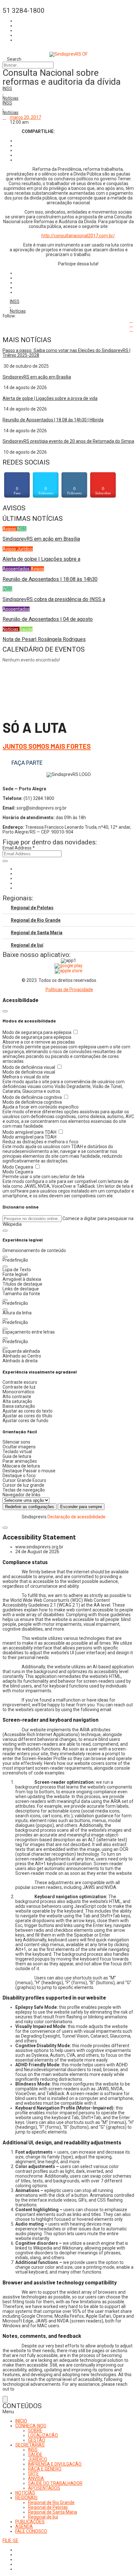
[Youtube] (17, 883)
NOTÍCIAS (25, 2493)
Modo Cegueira (18, 1167)
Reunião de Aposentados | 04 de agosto (48, 619)
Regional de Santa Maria (37, 933)
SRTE (33, 2474)
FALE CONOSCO (31, 2531)
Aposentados (17, 569)
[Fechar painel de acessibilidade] (5, 1011)
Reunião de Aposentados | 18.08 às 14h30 (50, 579)
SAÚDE (35, 2455)
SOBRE (35, 2431)
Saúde (26, 629)
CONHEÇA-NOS (31, 2426)
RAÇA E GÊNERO (45, 2469)
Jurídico (25, 549)
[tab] (68, 908)
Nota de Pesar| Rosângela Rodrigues (44, 639)
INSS (7, 89)
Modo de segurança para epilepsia (37, 1032)
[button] (5, 1231)
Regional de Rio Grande (36, 920)
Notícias (11, 98)
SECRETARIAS (30, 2445)
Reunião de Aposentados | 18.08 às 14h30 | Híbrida (53, 420)
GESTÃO (37, 2440)
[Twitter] (17, 878)
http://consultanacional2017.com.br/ (78, 236)
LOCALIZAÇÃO (43, 2435)
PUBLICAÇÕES (30, 2522)
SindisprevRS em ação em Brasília (37, 377)
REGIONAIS (26, 2498)
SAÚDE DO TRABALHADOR (55, 2483)
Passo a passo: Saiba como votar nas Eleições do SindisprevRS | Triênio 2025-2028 (66, 353)
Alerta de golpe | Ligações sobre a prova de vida (50, 398)
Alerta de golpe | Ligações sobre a (41, 559)
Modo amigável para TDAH (30, 1132)
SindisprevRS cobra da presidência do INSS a (54, 599)
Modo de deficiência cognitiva (33, 1097)
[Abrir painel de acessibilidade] (5, 2399)
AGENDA (24, 2526)
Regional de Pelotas (32, 908)
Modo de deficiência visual (29, 1067)
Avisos (10, 529)
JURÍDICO (38, 2459)
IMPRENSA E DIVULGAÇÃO (55, 2464)
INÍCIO (21, 2421)
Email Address (19, 848)
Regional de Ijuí (27, 945)
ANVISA (36, 2478)
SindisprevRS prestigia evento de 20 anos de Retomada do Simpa (68, 441)
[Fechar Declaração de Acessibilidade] (5, 1528)
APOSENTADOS (44, 2488)
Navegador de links (22, 1495)
